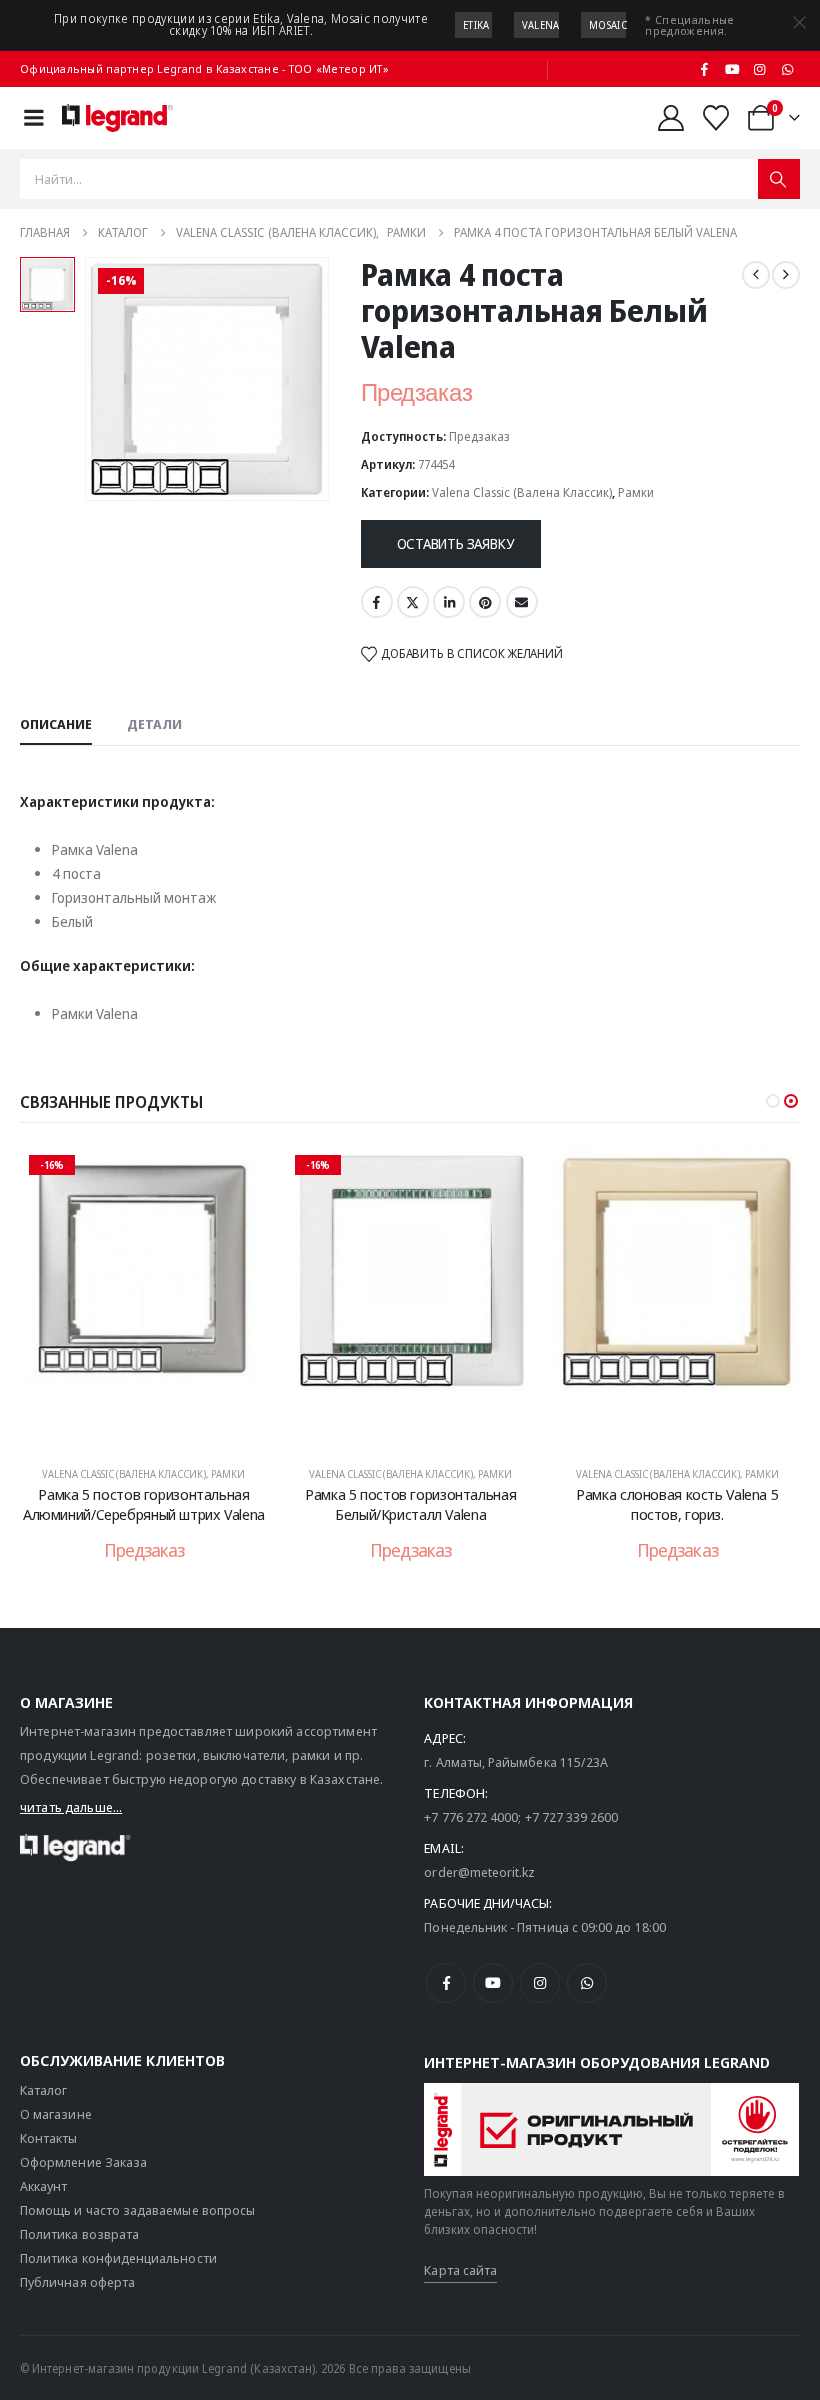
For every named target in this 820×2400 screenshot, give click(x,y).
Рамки (636, 492)
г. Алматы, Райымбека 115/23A (516, 1762)
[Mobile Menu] (34, 117)
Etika (476, 25)
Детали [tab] (154, 724)
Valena (541, 25)
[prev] (756, 275)
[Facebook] (705, 69)
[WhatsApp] (787, 69)
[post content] (144, 1297)
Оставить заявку (455, 543)
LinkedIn (449, 602)
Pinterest (485, 602)
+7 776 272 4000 (471, 1817)
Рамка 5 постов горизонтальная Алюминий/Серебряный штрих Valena (144, 1504)
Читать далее (157, 1427)
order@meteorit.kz (479, 1872)
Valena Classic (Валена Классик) (522, 492)
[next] (786, 275)
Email (522, 602)
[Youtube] (732, 69)
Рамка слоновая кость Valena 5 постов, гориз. (677, 1504)
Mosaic (608, 25)
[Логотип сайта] (117, 118)
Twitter (413, 602)
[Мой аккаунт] (670, 118)
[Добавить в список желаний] (237, 1177)
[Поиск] (779, 179)
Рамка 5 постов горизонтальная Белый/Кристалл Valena (410, 1504)
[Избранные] (716, 118)
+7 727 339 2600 (572, 1817)
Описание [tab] (56, 724)
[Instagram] (760, 69)
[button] (773, 1101)
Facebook (377, 602)
